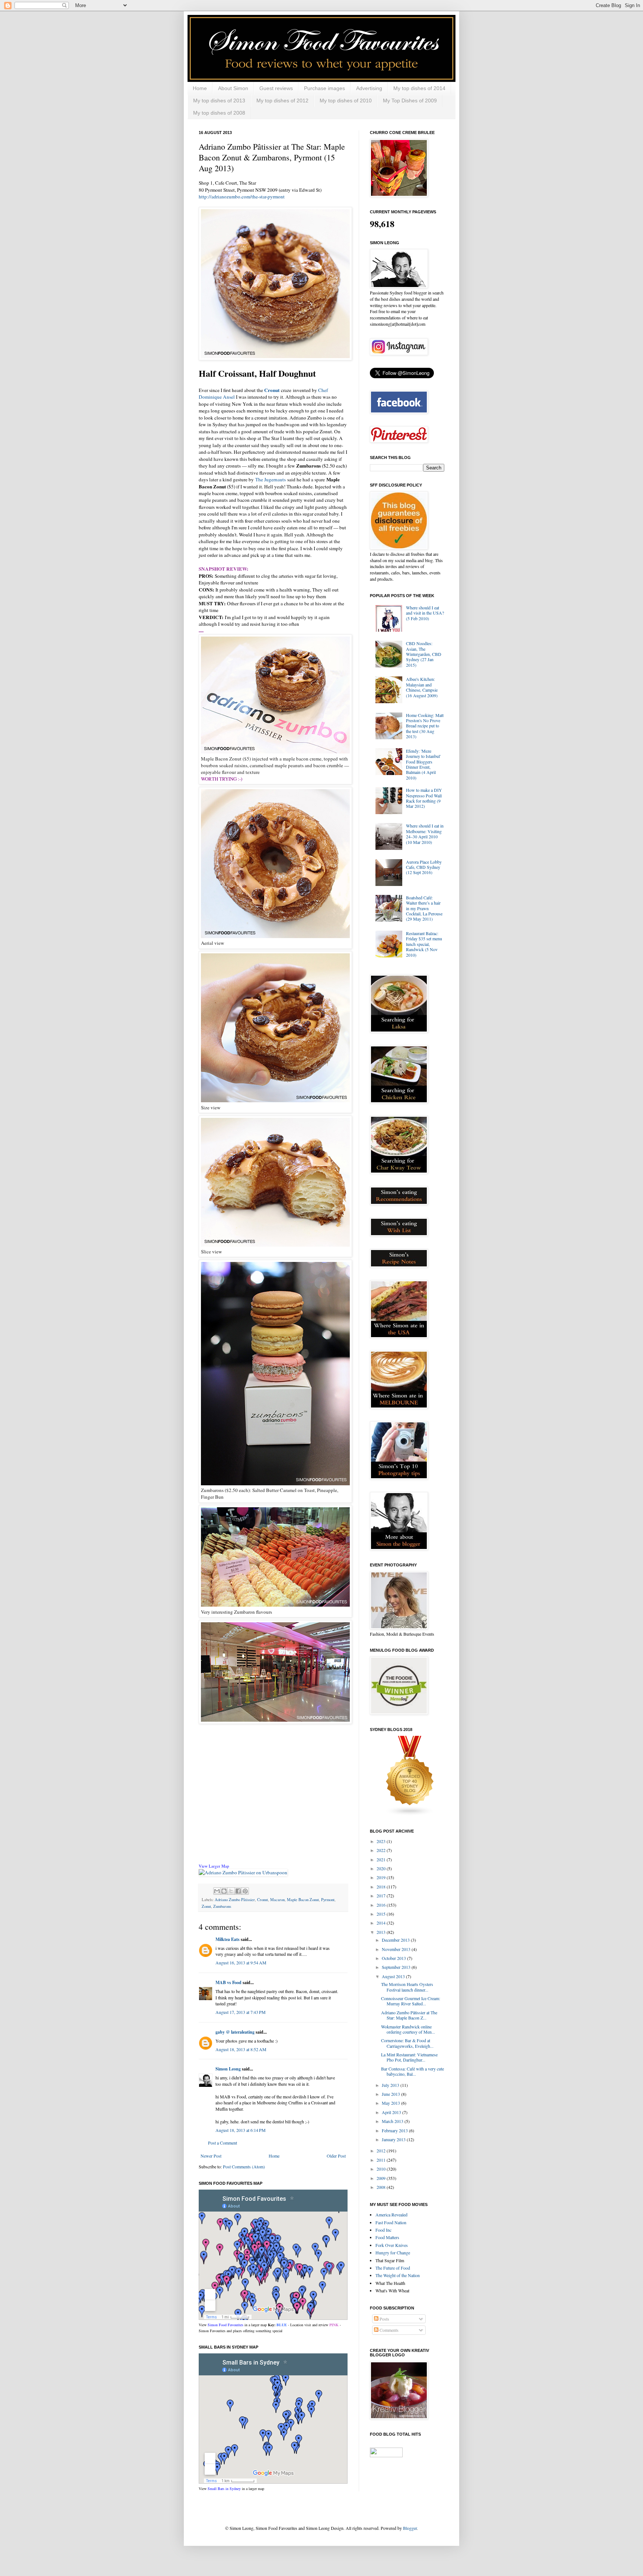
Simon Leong (228, 2069)
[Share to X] (231, 1891)
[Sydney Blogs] (410, 1814)
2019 (382, 1877)
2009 (382, 2178)
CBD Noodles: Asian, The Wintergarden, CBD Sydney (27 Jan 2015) (424, 654)
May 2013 (391, 2103)
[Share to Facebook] (238, 1891)
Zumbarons (222, 1906)
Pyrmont (328, 1900)
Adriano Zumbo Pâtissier (235, 1900)
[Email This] (217, 1891)
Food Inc (383, 2230)
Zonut (206, 1906)
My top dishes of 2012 (282, 101)
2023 (382, 1841)
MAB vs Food (228, 1982)
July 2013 (391, 2085)
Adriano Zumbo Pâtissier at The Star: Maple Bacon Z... (409, 2015)
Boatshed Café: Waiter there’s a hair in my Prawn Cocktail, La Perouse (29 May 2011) (424, 908)
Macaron (277, 1900)
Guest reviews (276, 88)
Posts (384, 2319)
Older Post (336, 2156)
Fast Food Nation (391, 2222)
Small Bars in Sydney (224, 2489)
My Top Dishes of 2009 (410, 101)
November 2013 (397, 1949)
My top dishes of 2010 (346, 101)
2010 (382, 2169)
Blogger (410, 2528)
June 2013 (391, 2094)
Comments (388, 2330)
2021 (382, 1859)
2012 (382, 2151)
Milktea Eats (228, 1939)
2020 (382, 1868)
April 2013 (392, 2112)
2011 (382, 2160)
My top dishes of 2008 (219, 113)
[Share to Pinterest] (245, 1891)
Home (200, 88)
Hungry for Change (393, 2253)
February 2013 (395, 2130)
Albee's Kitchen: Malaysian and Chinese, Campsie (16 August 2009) (422, 687)
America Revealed (391, 2215)
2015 (382, 1914)
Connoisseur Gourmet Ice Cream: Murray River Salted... (411, 2001)
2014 (382, 1923)
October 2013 (394, 1958)
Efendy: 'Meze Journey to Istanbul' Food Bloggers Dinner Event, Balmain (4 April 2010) (423, 764)
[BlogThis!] (224, 1891)
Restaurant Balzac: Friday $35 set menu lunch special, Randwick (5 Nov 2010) (424, 944)
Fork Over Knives (392, 2245)
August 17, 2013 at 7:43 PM (241, 2012)
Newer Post (211, 2156)
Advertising (369, 88)
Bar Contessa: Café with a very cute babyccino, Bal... (412, 2071)
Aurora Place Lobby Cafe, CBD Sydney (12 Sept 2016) (424, 867)
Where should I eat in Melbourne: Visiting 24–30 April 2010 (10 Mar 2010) (425, 834)
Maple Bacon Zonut (303, 1900)
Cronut (263, 1900)
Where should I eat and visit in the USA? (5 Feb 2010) (425, 613)
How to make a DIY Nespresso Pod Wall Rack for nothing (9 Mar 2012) (424, 798)
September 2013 (397, 1967)
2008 (382, 2187)
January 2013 (394, 2139)
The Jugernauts (271, 479)
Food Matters (387, 2237)
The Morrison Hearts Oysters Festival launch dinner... (407, 1987)
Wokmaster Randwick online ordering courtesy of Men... (408, 2029)
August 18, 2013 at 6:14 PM (241, 2130)
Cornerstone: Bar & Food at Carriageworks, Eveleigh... (407, 2043)
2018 (382, 1887)
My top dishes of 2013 (219, 101)
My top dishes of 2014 (419, 88)
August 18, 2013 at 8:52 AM (241, 2049)
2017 (382, 1896)
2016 (382, 1905)
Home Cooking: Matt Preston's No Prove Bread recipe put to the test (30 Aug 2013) (425, 726)
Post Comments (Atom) (244, 2167)
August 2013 (394, 1976)
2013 (382, 1932)
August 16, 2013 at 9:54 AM (241, 1963)
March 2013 (393, 2121)
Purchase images (324, 88)
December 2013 (396, 1940)
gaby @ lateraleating (235, 2032)
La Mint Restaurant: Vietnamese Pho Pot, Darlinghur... (409, 2057)
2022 (382, 1850)
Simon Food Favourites (225, 2325)
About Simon (233, 88)
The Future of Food (393, 2268)
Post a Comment (223, 2143)
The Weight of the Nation (398, 2275)
